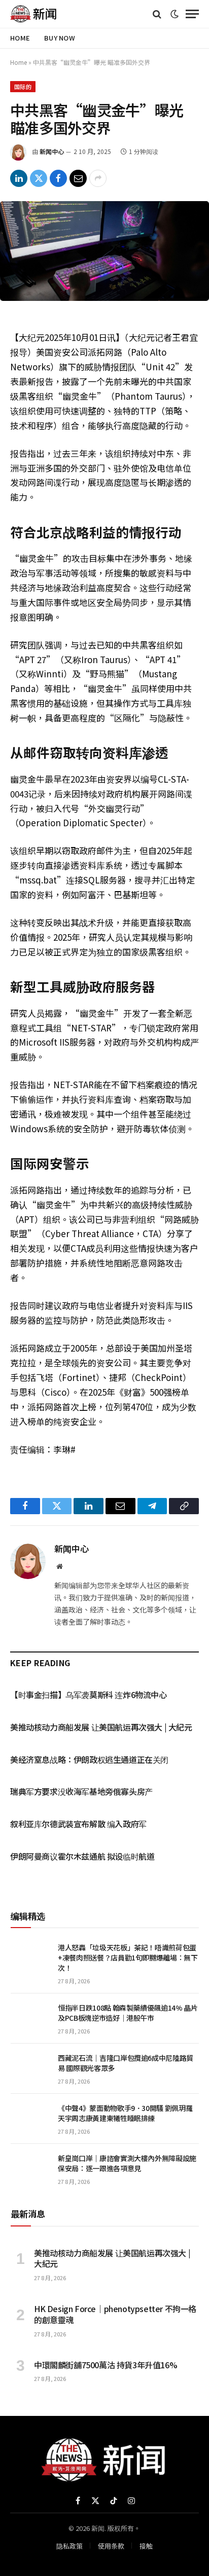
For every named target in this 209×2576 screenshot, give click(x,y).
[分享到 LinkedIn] (19, 178)
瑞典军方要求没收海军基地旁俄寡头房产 (81, 1791)
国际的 (23, 87)
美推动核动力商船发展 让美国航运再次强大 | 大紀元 (101, 1727)
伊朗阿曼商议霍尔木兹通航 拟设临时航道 (82, 1856)
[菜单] (192, 14)
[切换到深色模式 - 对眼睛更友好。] (175, 14)
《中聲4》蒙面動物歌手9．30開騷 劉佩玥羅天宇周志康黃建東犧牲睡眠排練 (125, 2113)
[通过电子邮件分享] (78, 178)
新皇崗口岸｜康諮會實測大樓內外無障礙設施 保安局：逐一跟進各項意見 (127, 2163)
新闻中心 (52, 151)
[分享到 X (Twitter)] (39, 178)
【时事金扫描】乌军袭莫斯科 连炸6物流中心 (89, 1695)
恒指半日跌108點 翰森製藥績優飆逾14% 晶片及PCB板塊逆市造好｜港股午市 (128, 2013)
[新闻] (34, 14)
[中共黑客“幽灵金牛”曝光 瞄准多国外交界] (104, 251)
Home (20, 38)
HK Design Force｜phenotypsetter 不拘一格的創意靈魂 (115, 2314)
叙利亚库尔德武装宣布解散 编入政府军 (78, 1824)
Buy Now (60, 38)
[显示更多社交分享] (98, 178)
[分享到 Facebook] (58, 178)
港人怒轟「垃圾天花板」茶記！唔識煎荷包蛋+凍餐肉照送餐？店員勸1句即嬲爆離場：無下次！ (128, 1957)
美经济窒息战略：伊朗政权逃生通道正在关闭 (89, 1759)
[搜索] (157, 14)
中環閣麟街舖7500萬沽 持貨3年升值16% (106, 2365)
